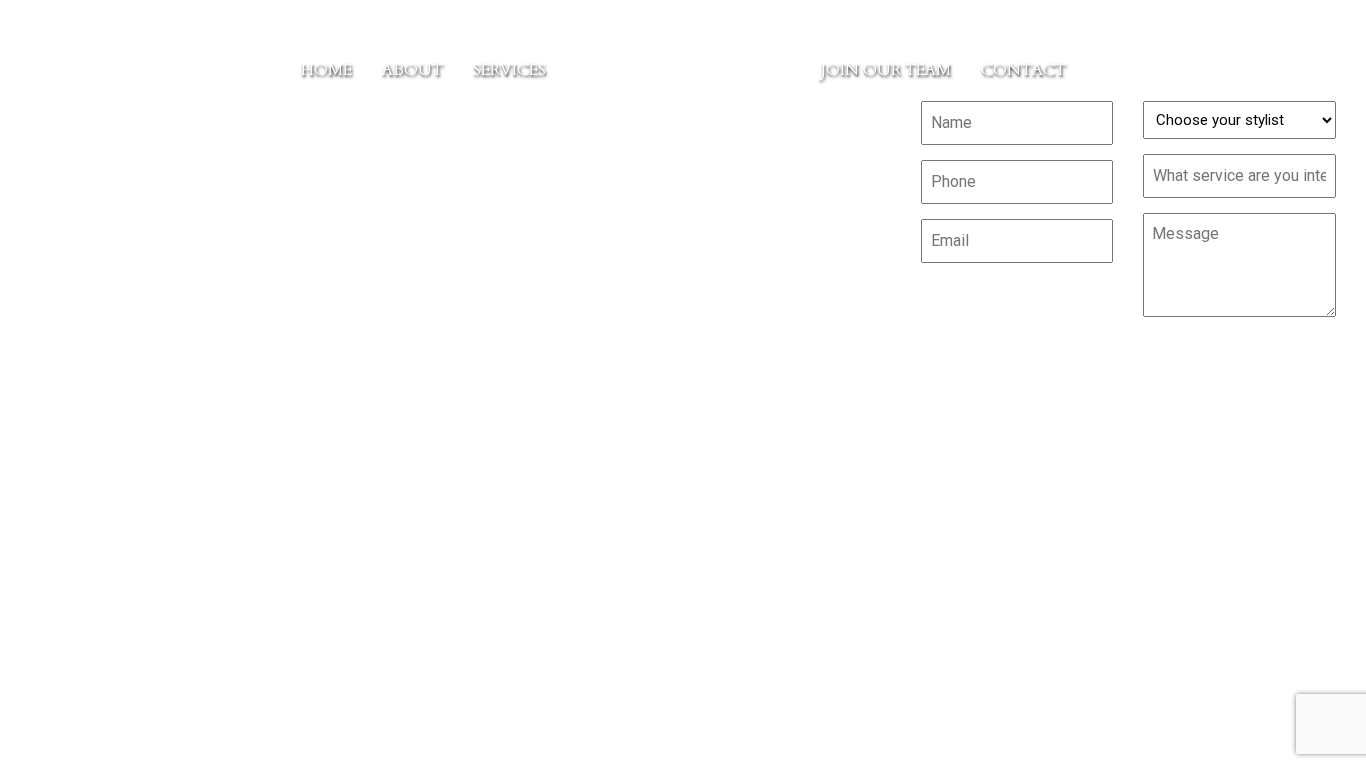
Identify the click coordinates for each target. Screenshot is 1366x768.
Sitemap (681, 249)
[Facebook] (217, 223)
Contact (1023, 70)
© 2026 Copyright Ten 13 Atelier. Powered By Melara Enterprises (683, 448)
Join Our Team (886, 70)
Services (509, 70)
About (412, 70)
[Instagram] (258, 223)
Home (326, 70)
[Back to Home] (683, 70)
